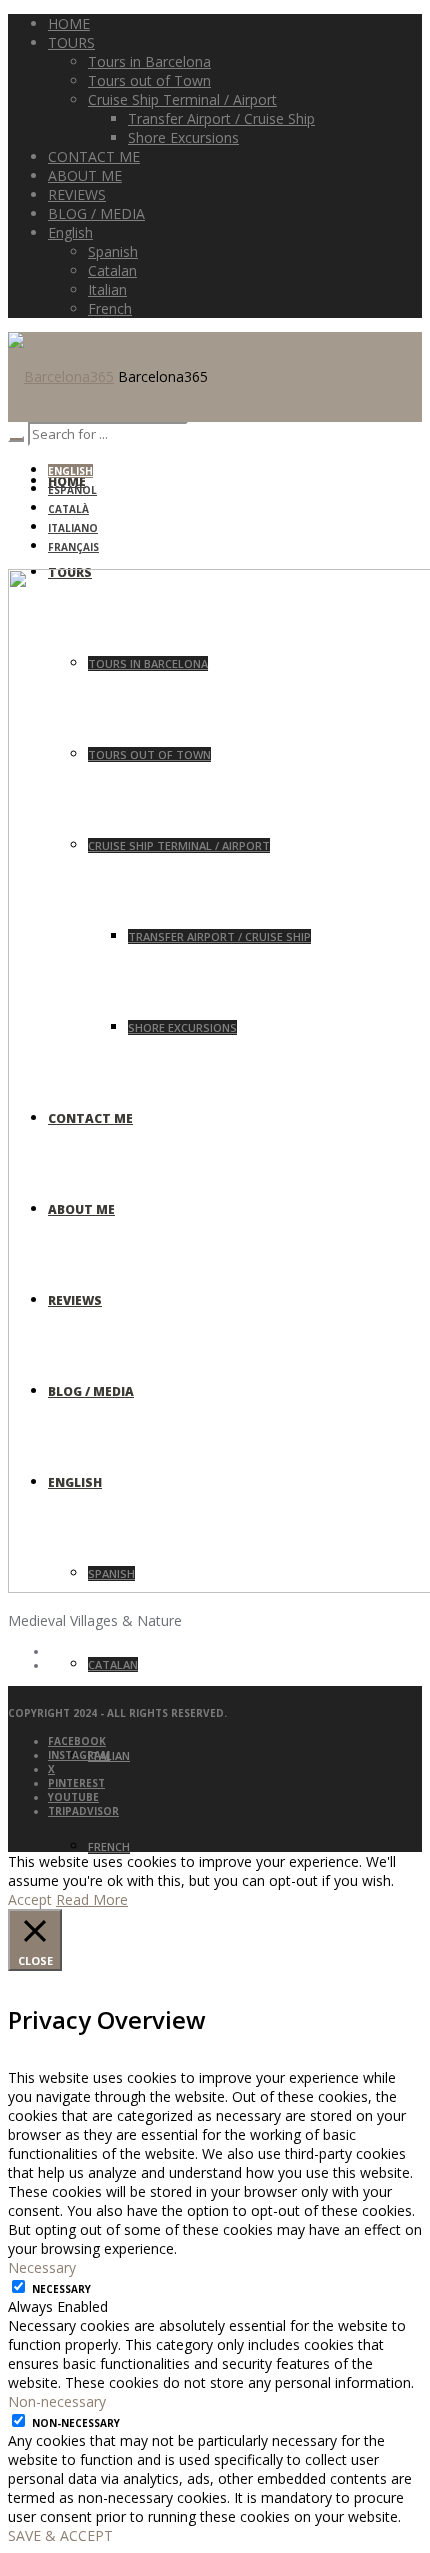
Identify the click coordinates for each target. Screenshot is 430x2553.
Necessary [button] (42, 2267)
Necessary (61, 2289)
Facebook (77, 1741)
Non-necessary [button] (57, 2401)
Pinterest (76, 1783)
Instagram (79, 1755)
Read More (92, 1899)
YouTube (73, 1797)
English (70, 471)
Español (72, 490)
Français (73, 547)
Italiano (73, 528)
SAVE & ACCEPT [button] (60, 2535)
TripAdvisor (83, 1811)
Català (68, 509)
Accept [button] (30, 1899)
